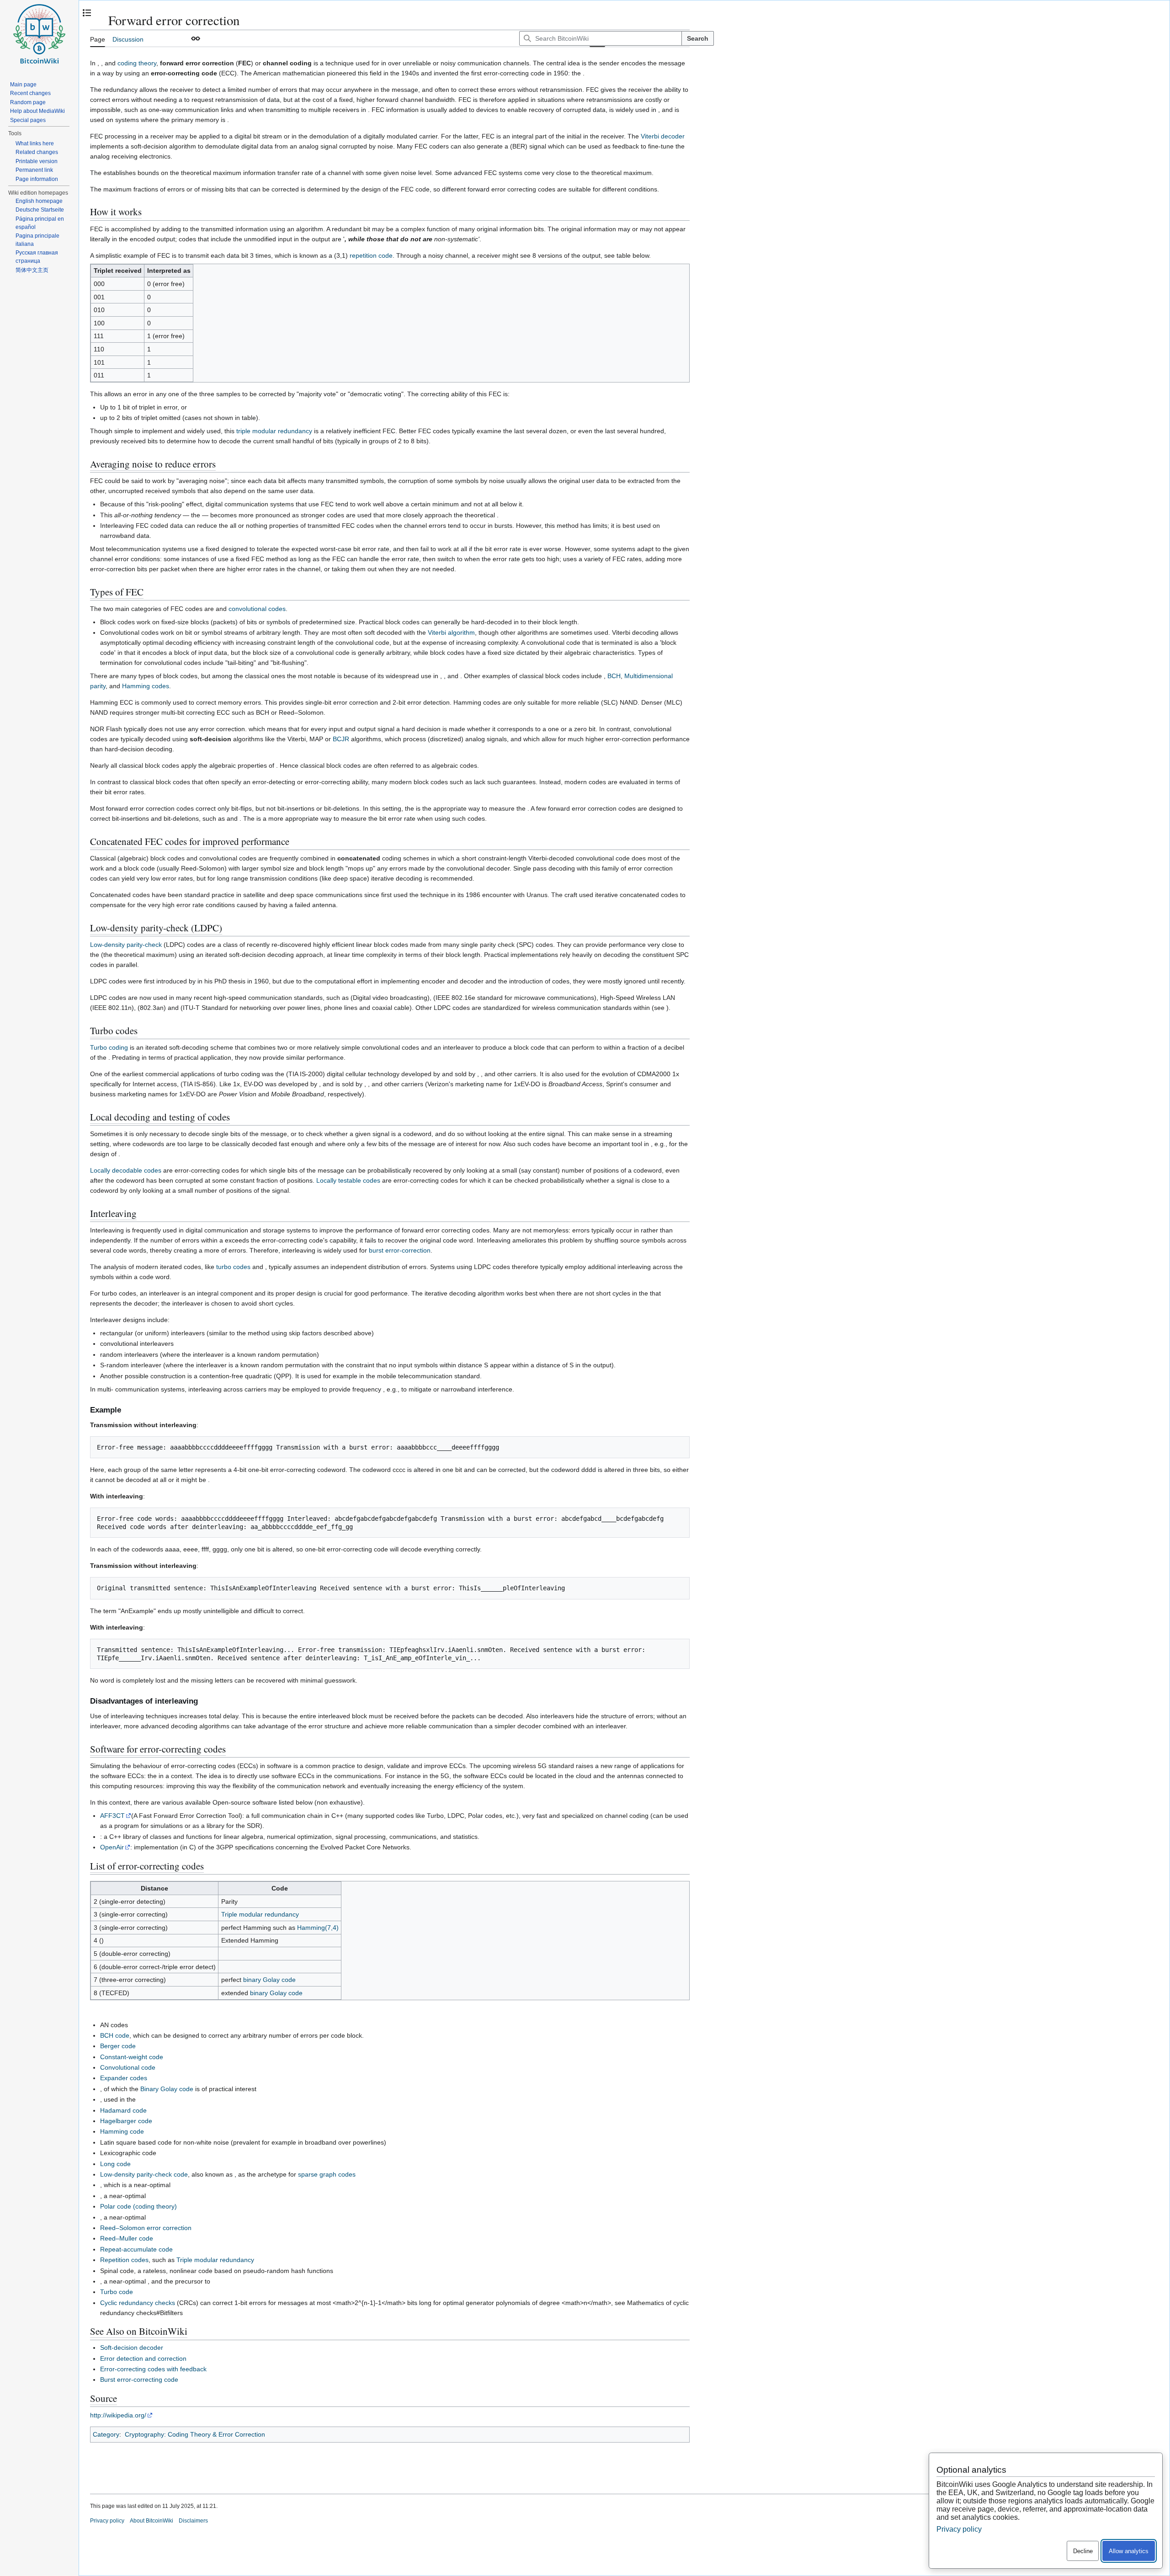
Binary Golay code (167, 2089)
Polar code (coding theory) (138, 2206)
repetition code (371, 255)
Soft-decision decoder (132, 2348)
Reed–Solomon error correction (146, 2228)
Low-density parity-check (126, 945)
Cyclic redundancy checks (138, 2303)
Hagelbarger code (126, 2121)
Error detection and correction (143, 2358)
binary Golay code (269, 1980)
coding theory (137, 63)
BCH (614, 676)
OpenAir (112, 1847)
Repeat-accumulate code (136, 2249)
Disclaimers (193, 2521)
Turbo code (117, 2292)
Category (106, 2434)
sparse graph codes (327, 2174)
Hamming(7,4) (318, 1928)
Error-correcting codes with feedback (153, 2369)
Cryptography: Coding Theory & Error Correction (195, 2434)
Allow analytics (1129, 2551)
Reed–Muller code (127, 2238)
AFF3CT (112, 1816)
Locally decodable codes (126, 1170)
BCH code (115, 2035)
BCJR (341, 739)
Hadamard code (123, 2110)
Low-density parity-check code (144, 2174)
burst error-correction (400, 1250)
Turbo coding (109, 1047)
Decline (1083, 2551)
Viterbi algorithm (451, 632)
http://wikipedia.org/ (118, 2415)
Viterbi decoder (663, 136)
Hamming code (122, 2131)
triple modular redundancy (274, 431)
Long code (115, 2164)
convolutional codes (257, 609)
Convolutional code (128, 2067)
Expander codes (124, 2078)
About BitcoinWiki (152, 2521)
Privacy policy (107, 2521)
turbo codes (233, 1267)
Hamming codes (146, 686)
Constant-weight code (132, 2057)
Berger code (118, 2046)
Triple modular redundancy (260, 1914)
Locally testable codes (348, 1180)
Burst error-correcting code (139, 2379)
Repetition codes (124, 2260)
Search (698, 38)
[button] (196, 38)
